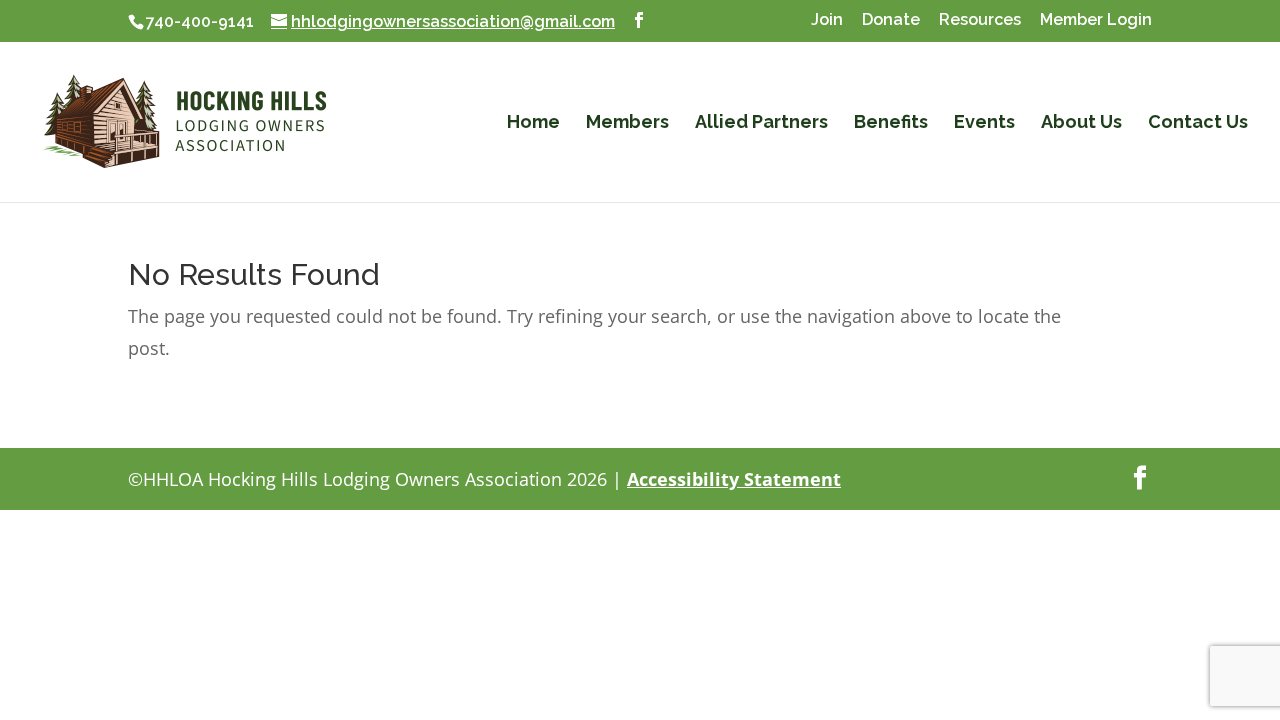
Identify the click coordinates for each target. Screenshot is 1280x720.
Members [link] (627, 123)
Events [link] (984, 123)
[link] (185, 120)
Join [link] (827, 20)
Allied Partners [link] (761, 123)
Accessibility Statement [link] (734, 479)
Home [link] (533, 123)
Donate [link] (891, 20)
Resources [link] (980, 20)
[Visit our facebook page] (639, 20)
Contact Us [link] (1198, 123)
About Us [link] (1081, 123)
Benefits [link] (891, 123)
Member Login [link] (1096, 20)
